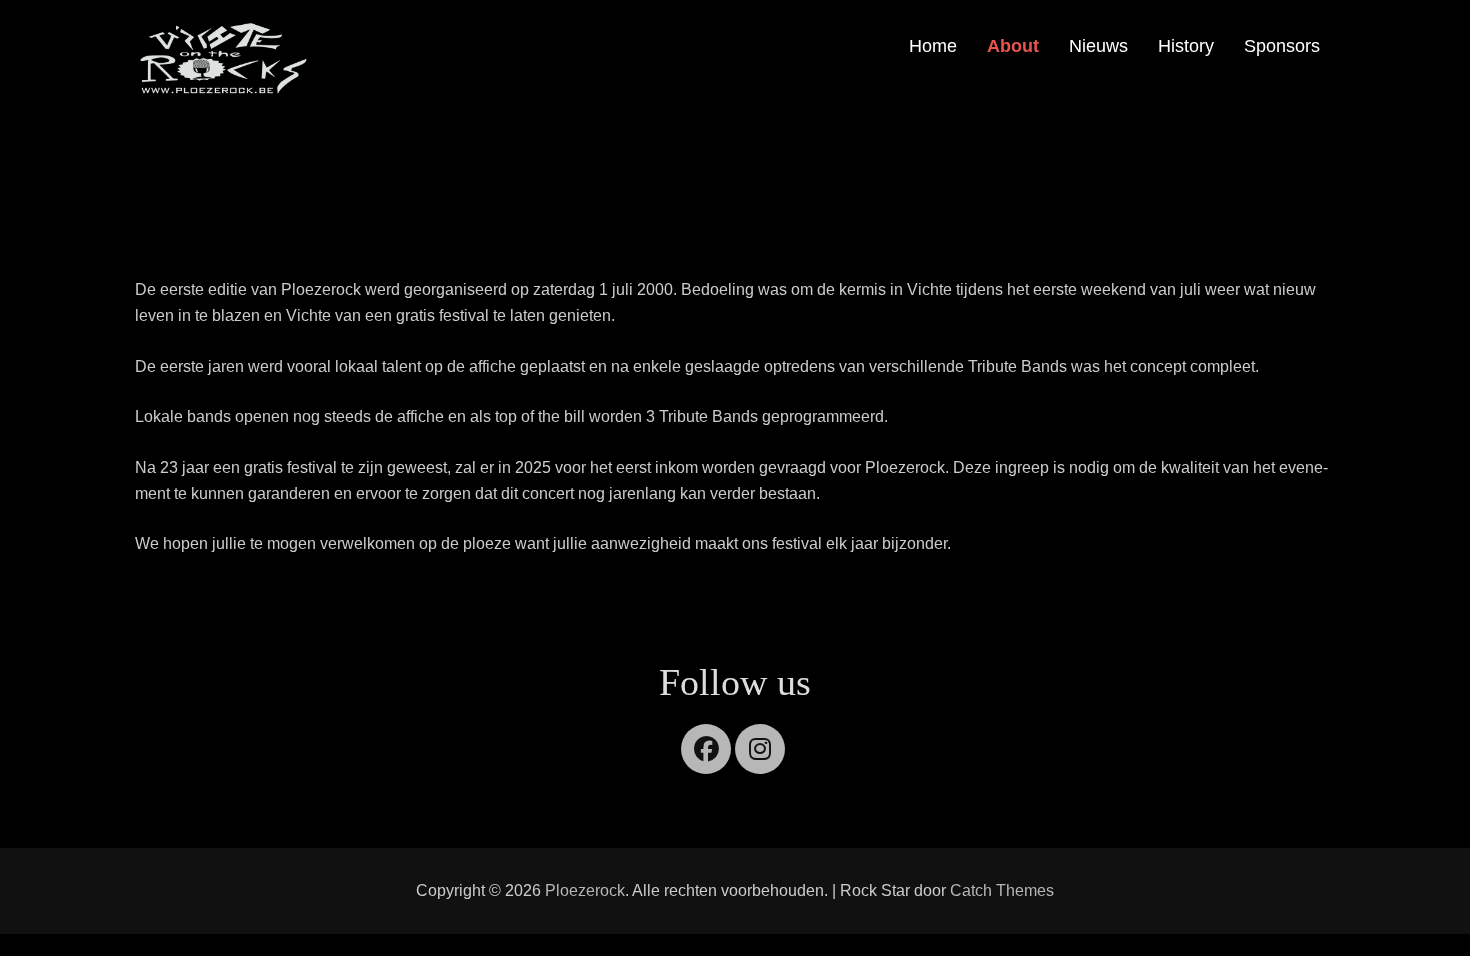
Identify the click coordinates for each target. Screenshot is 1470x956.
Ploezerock (585, 890)
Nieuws (1098, 46)
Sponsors (1282, 46)
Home (933, 46)
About (1013, 46)
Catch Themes (1002, 890)
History (1186, 46)
